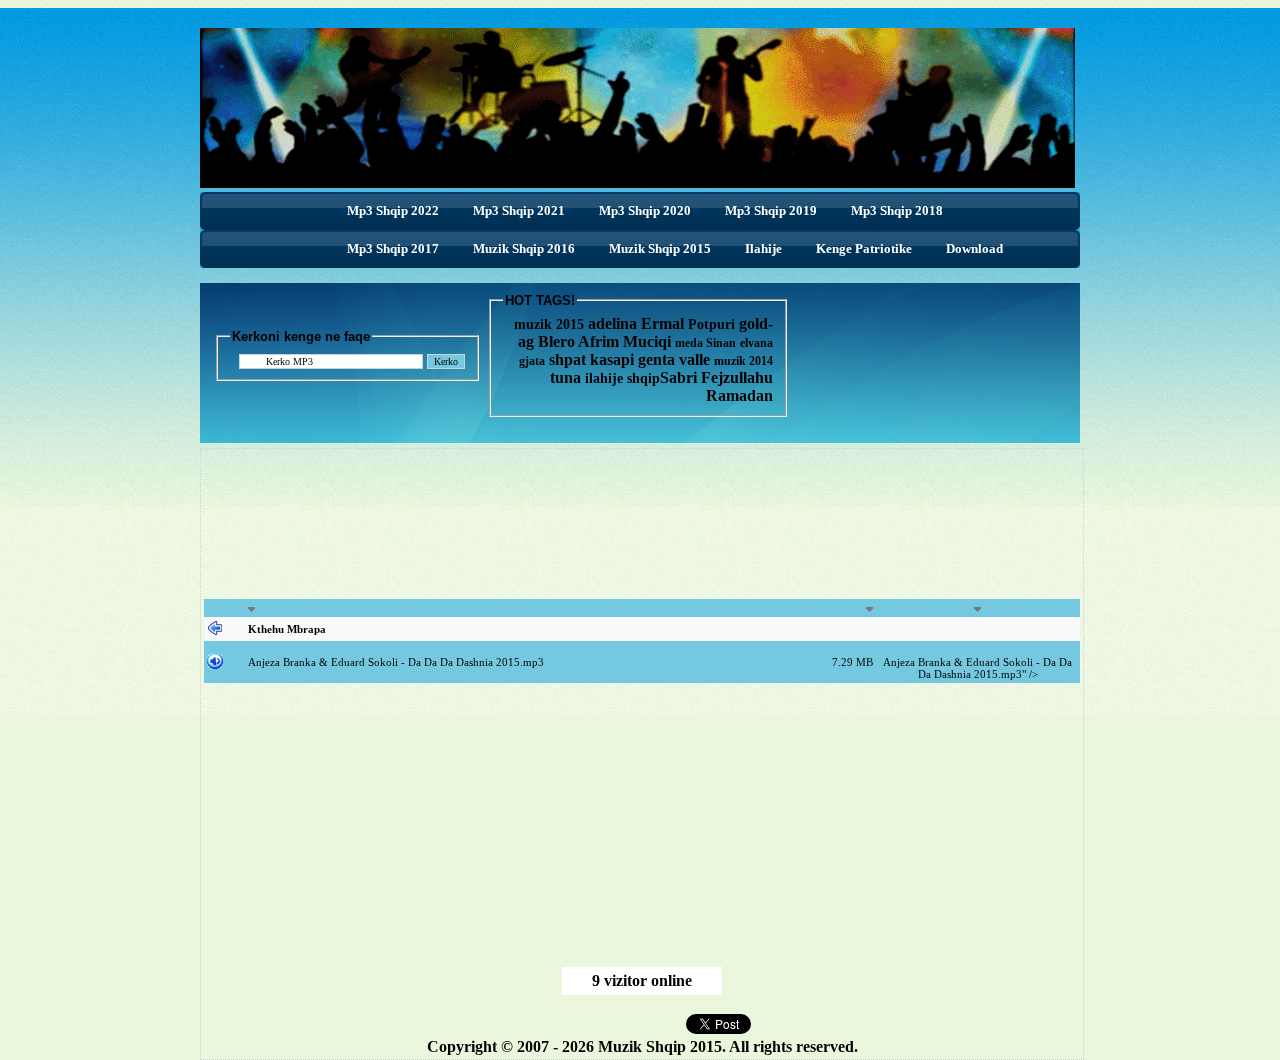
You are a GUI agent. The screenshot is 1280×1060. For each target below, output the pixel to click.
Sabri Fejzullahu (716, 377)
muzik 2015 (549, 324)
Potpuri (711, 324)
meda (689, 343)
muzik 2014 (743, 361)
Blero (556, 341)
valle (696, 359)
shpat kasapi (591, 359)
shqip (643, 378)
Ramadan (739, 395)
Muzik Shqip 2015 (660, 248)
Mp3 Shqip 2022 (393, 210)
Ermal (664, 323)
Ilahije (763, 248)
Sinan (721, 343)
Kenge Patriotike (864, 248)
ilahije (604, 378)
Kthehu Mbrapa (287, 629)
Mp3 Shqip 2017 (393, 248)
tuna (565, 377)
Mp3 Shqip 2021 (519, 210)
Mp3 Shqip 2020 (645, 210)
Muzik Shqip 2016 (524, 248)
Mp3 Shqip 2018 (897, 210)
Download (974, 248)
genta (656, 359)
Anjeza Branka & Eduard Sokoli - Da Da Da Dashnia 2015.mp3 (396, 662)
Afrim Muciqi (624, 341)
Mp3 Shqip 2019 (771, 210)
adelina (612, 323)
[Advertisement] (642, 526)
